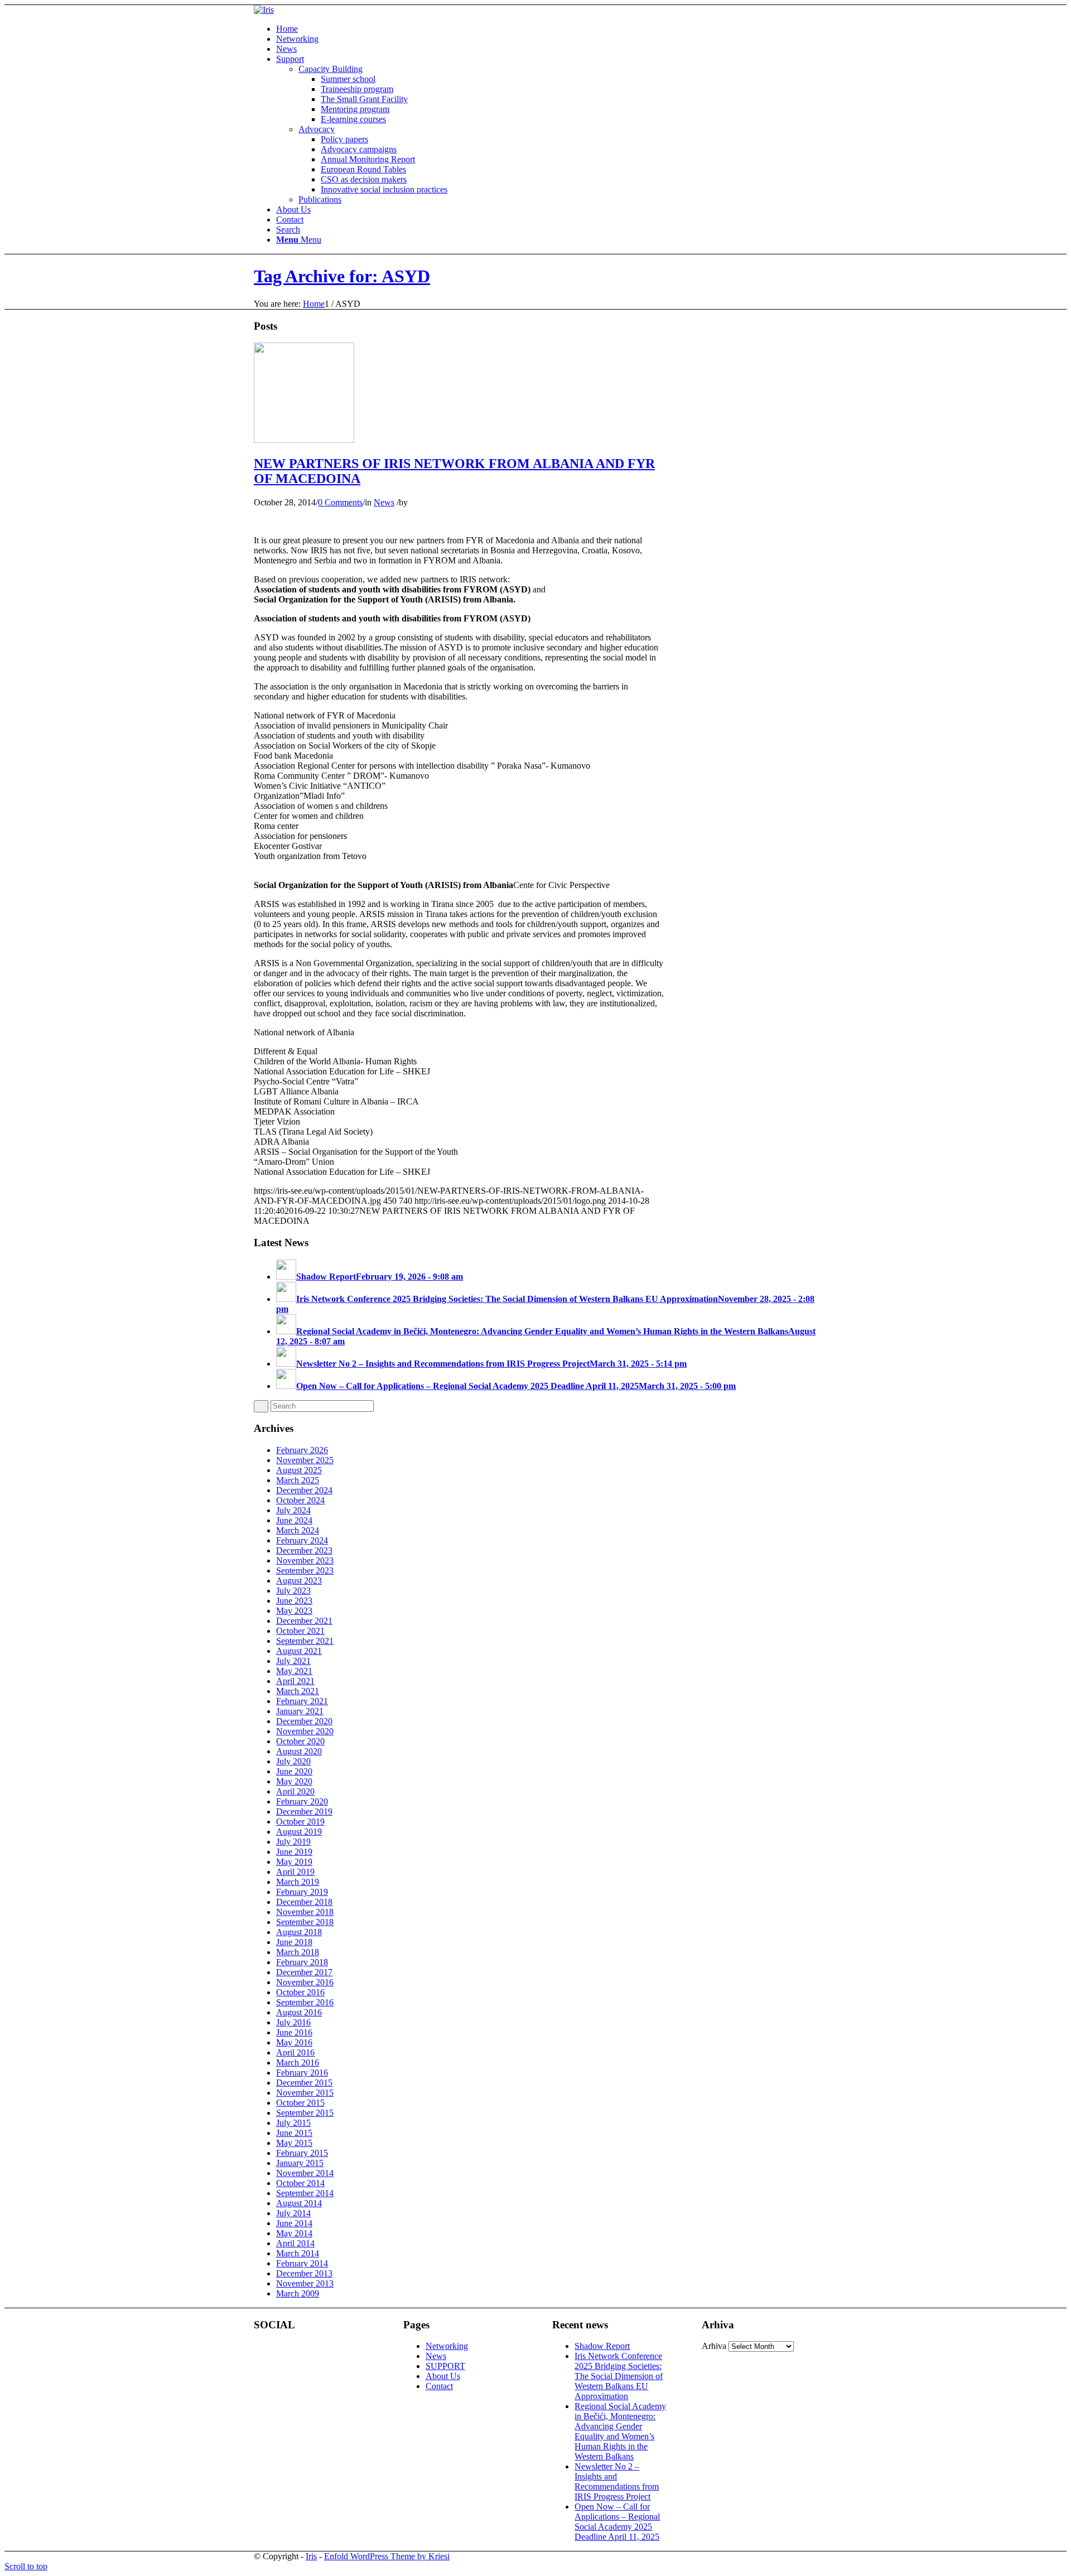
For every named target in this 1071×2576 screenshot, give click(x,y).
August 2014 (299, 2203)
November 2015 (305, 2093)
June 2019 (294, 1852)
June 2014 (294, 2223)
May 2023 (294, 1611)
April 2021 (295, 1681)
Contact (439, 2386)
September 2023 (305, 1571)
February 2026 (302, 1450)
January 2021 (300, 1711)
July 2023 (293, 1591)
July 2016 (293, 2022)
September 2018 (305, 1922)
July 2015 (293, 2123)
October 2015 (300, 2103)
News (384, 502)
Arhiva (714, 2346)
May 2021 (294, 1671)
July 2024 (293, 1510)
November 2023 (305, 1560)
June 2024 (294, 1520)
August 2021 (299, 1651)
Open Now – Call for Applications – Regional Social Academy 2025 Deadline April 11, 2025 (617, 2522)
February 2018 (302, 1962)
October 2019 (300, 1822)
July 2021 (293, 1661)
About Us (443, 2376)
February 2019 (302, 1892)
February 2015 (302, 2153)
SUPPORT (445, 2366)
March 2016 (298, 2063)
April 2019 (295, 1872)
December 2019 (304, 1812)
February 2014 (302, 2263)
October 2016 (300, 1992)
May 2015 (294, 2143)
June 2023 (294, 1601)
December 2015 (304, 2083)
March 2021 (298, 1691)
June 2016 (294, 2032)
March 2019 (298, 1882)
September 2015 (305, 2113)
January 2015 (300, 2163)
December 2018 (304, 1902)
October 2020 (300, 1741)
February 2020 (302, 1801)
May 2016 (294, 2042)
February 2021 (302, 1701)
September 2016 (305, 2002)
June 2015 (294, 2133)
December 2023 (304, 1550)
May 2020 (294, 1781)
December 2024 (304, 1490)
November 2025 (305, 1460)
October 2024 (300, 1500)
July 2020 (293, 1761)
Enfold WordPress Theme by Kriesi (387, 2556)
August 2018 (299, 1932)
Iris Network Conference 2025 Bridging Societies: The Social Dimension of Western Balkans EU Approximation (619, 2376)
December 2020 (304, 1721)
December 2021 (304, 1621)
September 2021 (305, 1641)
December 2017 (304, 1972)
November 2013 (305, 2283)
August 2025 (299, 1470)
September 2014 (305, 2193)
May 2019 (294, 1862)
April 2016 (295, 2052)
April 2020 (295, 1791)
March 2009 (298, 2293)
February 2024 (302, 1540)
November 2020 (305, 1731)
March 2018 (298, 1952)
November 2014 (305, 2173)
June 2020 (294, 1771)
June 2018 (294, 1942)
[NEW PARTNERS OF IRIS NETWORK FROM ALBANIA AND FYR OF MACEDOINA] (304, 440)
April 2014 (295, 2243)
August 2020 (299, 1751)
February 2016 (302, 2073)
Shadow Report (602, 2346)
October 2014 (300, 2183)
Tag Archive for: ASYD (342, 276)
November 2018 (305, 1912)
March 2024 (298, 1530)
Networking (447, 2346)
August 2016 (299, 2012)
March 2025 (298, 1480)
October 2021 (300, 1631)
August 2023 (299, 1581)
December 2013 (304, 2273)
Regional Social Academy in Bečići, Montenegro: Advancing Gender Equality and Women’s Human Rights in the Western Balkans (620, 2431)
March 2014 (298, 2253)
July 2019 (293, 1842)
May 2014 (294, 2233)
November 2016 (305, 1982)
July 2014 (293, 2213)
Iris (311, 2556)
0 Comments (340, 502)
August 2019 (299, 1832)
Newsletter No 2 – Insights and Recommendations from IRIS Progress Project (617, 2481)
